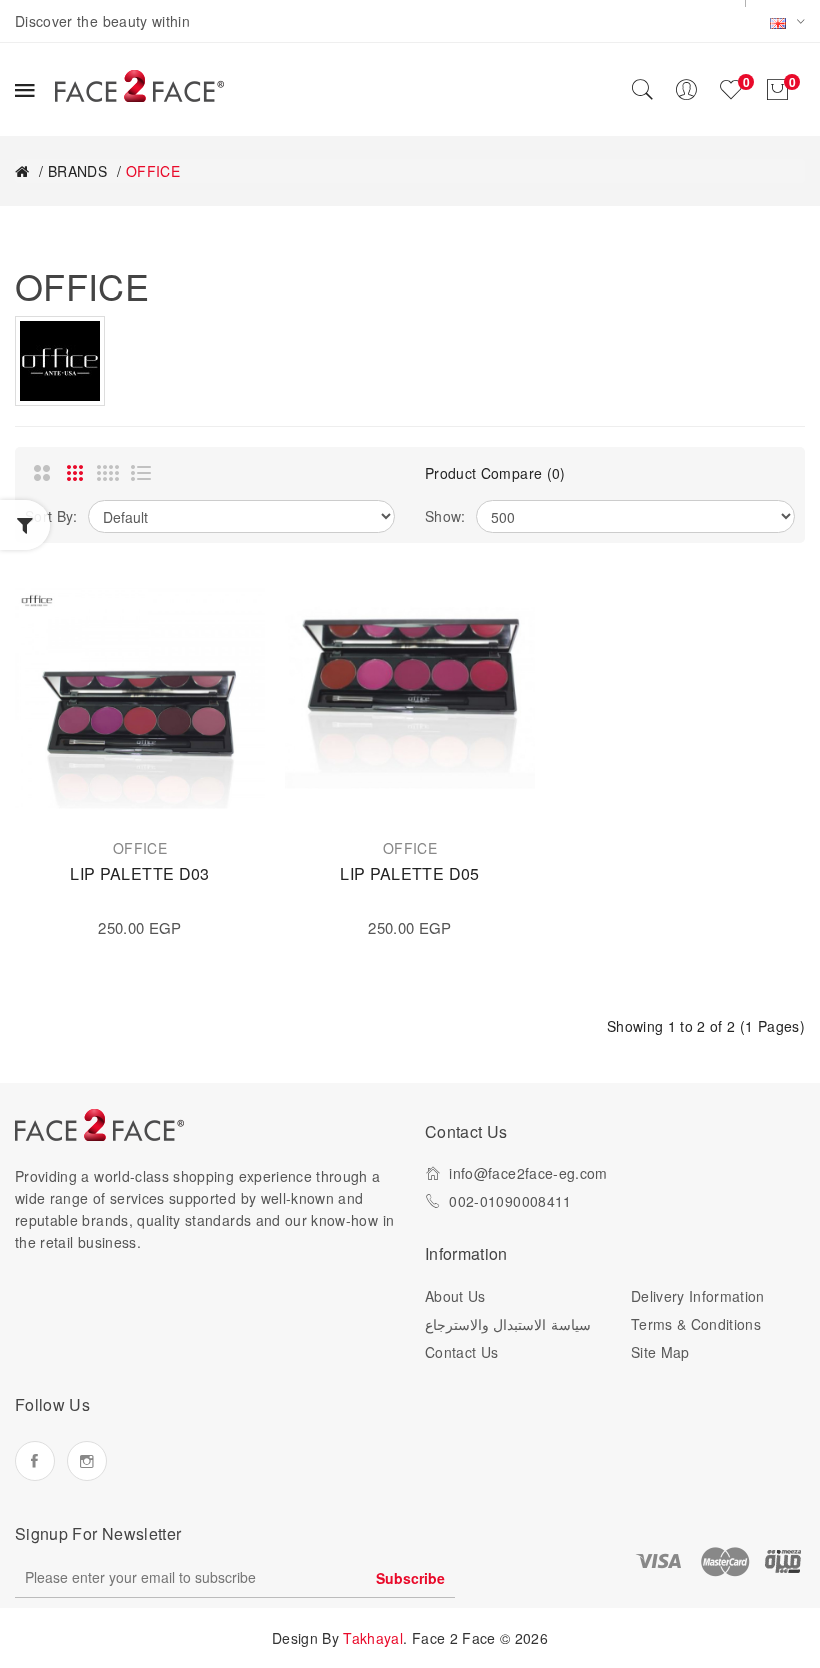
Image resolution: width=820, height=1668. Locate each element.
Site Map (660, 1352)
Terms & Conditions (696, 1324)
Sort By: (51, 516)
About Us (455, 1296)
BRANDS (77, 171)
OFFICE (153, 171)
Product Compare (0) (495, 473)
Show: (445, 516)
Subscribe (410, 1578)
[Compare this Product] (230, 653)
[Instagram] (87, 1461)
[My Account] (686, 90)
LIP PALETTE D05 (409, 873)
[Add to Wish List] (230, 608)
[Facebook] (35, 1461)
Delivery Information (698, 1296)
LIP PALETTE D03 (139, 873)
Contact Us (462, 1352)
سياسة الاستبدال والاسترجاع (508, 1324)
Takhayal (373, 1638)
